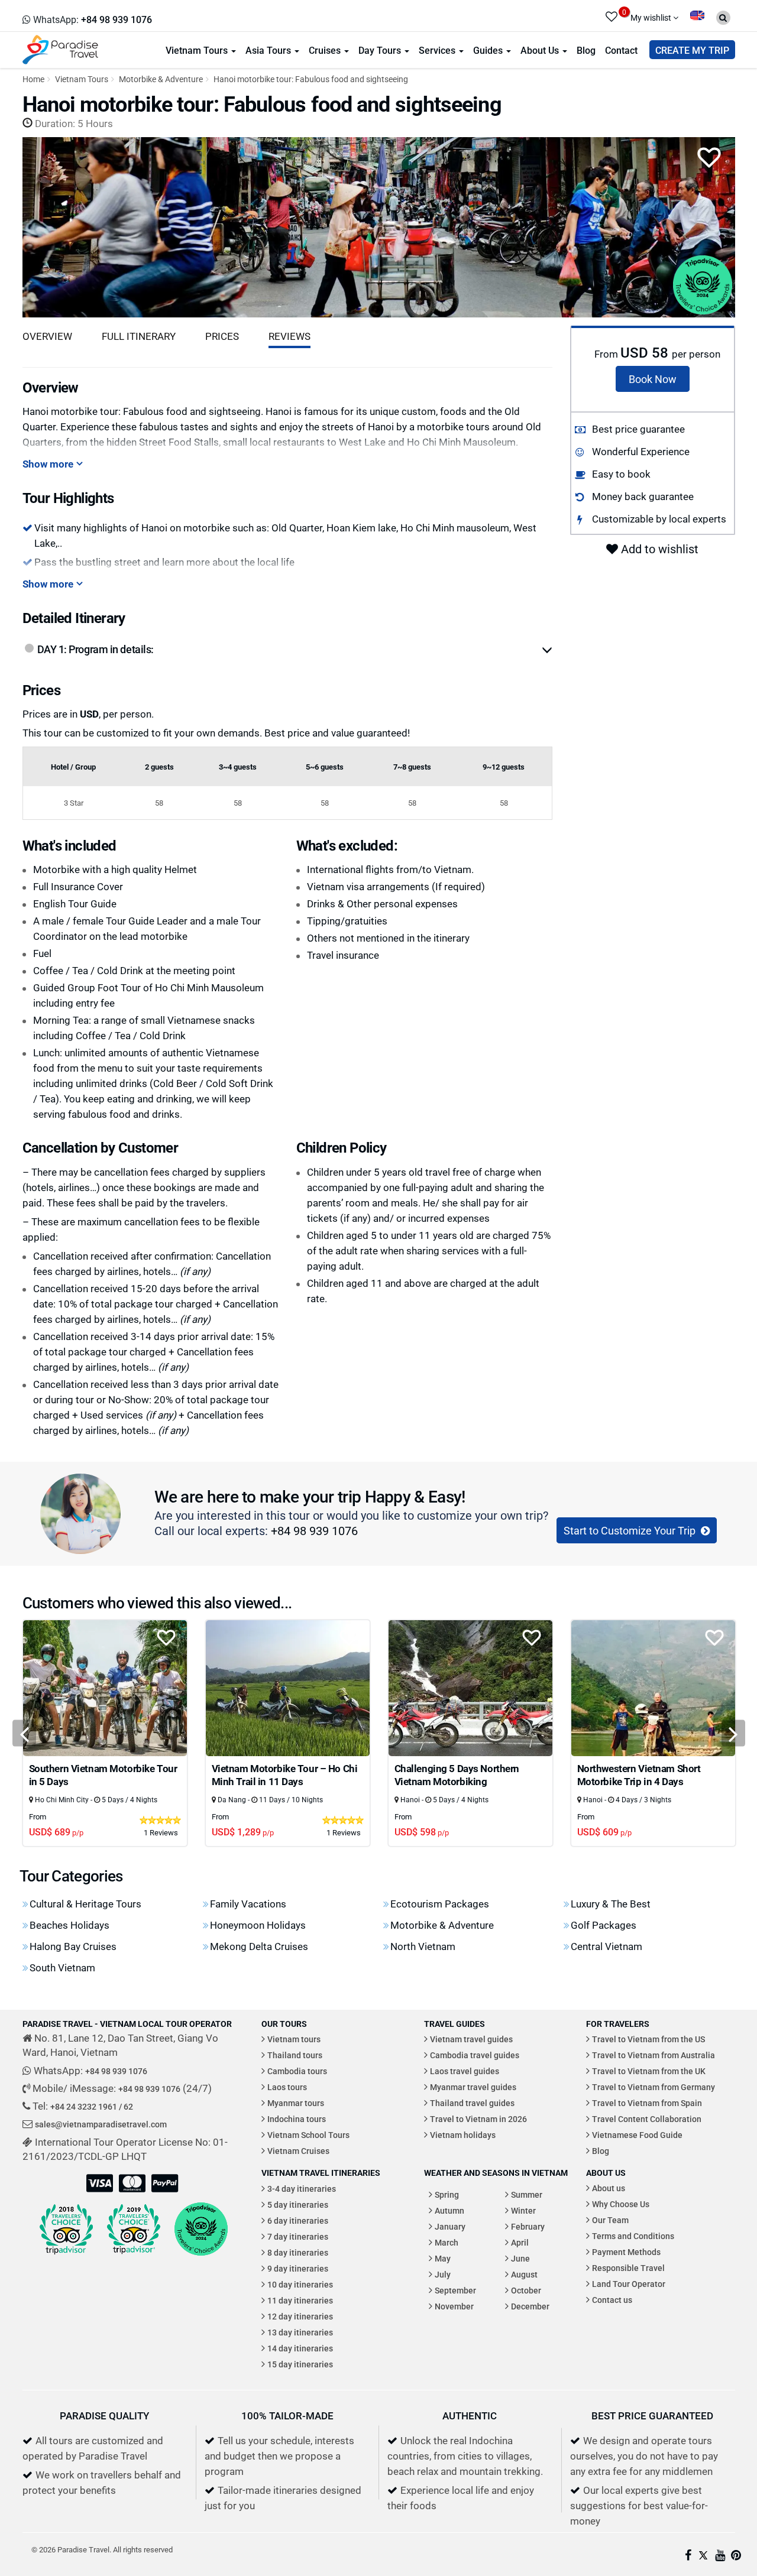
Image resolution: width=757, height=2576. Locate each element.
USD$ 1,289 (243, 1832)
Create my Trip (692, 50)
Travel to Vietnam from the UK (649, 2071)
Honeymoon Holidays (258, 1925)
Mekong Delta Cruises (259, 1946)
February (528, 2226)
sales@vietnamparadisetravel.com (101, 2124)
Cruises (326, 50)
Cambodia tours (297, 2071)
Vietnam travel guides (471, 2039)
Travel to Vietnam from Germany (654, 2087)
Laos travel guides (465, 2071)
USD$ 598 (422, 1832)
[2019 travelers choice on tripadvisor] (134, 2229)
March (447, 2242)
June (520, 2258)
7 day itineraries (298, 2236)
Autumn (449, 2210)
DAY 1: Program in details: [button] (96, 649)
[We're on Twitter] (703, 2556)
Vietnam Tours (198, 50)
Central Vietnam (606, 1946)
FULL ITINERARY (139, 336)
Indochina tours (297, 2119)
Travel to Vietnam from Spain (647, 2103)
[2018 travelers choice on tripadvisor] (66, 2229)
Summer (527, 2194)
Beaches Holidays (69, 1925)
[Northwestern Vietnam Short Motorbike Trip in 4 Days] (653, 1687)
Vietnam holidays (463, 2135)
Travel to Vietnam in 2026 (478, 2119)
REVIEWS (289, 336)
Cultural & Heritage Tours (85, 1904)
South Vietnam (62, 1967)
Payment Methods (626, 2252)
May (443, 2258)
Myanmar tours (296, 2103)
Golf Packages (604, 1925)
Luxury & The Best (611, 1904)
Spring (447, 2194)
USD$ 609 (604, 1832)
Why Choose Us (621, 2204)
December (530, 2306)
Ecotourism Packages (440, 1904)
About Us (541, 50)
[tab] (295, 650)
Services (438, 50)
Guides (489, 50)
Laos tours (287, 2087)
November (454, 2306)
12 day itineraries (300, 2316)
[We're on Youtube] (720, 2556)
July (443, 2274)
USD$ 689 (56, 1832)
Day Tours (381, 50)
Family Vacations (248, 1904)
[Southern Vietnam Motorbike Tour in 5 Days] (105, 1687)
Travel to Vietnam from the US (648, 2039)
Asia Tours (269, 50)
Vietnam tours (294, 2039)
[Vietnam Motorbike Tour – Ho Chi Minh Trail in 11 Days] (288, 1687)
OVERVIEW (47, 336)
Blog (586, 50)
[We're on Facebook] (688, 2556)
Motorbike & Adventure (161, 79)
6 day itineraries (298, 2220)
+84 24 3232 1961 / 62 (92, 2106)
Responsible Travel (628, 2268)
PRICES (222, 336)
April (520, 2242)
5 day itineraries (298, 2204)
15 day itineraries (300, 2364)
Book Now (653, 379)
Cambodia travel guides (475, 2055)
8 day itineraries (298, 2252)
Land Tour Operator (629, 2284)
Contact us (612, 2300)
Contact (621, 50)
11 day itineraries (300, 2300)
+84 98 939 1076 (314, 1530)
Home (33, 79)
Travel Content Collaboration (647, 2119)
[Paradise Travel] (60, 49)
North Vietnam (423, 1946)
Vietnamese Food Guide (637, 2135)
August (524, 2274)
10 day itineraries (300, 2284)
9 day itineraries (298, 2268)
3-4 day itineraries (302, 2189)
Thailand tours (295, 2055)
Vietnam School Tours (308, 2135)
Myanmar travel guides (473, 2087)
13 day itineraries (300, 2332)
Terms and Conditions (633, 2236)
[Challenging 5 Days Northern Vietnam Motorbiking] (470, 1687)
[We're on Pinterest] (736, 2556)
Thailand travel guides (472, 2103)
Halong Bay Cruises (73, 1946)
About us (609, 2188)
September (455, 2290)
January (450, 2226)
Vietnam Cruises (298, 2151)
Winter (523, 2210)
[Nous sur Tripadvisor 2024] (201, 2229)
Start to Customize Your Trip (631, 1530)
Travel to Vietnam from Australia (654, 2055)
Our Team (610, 2220)
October (526, 2290)
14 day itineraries (300, 2348)
